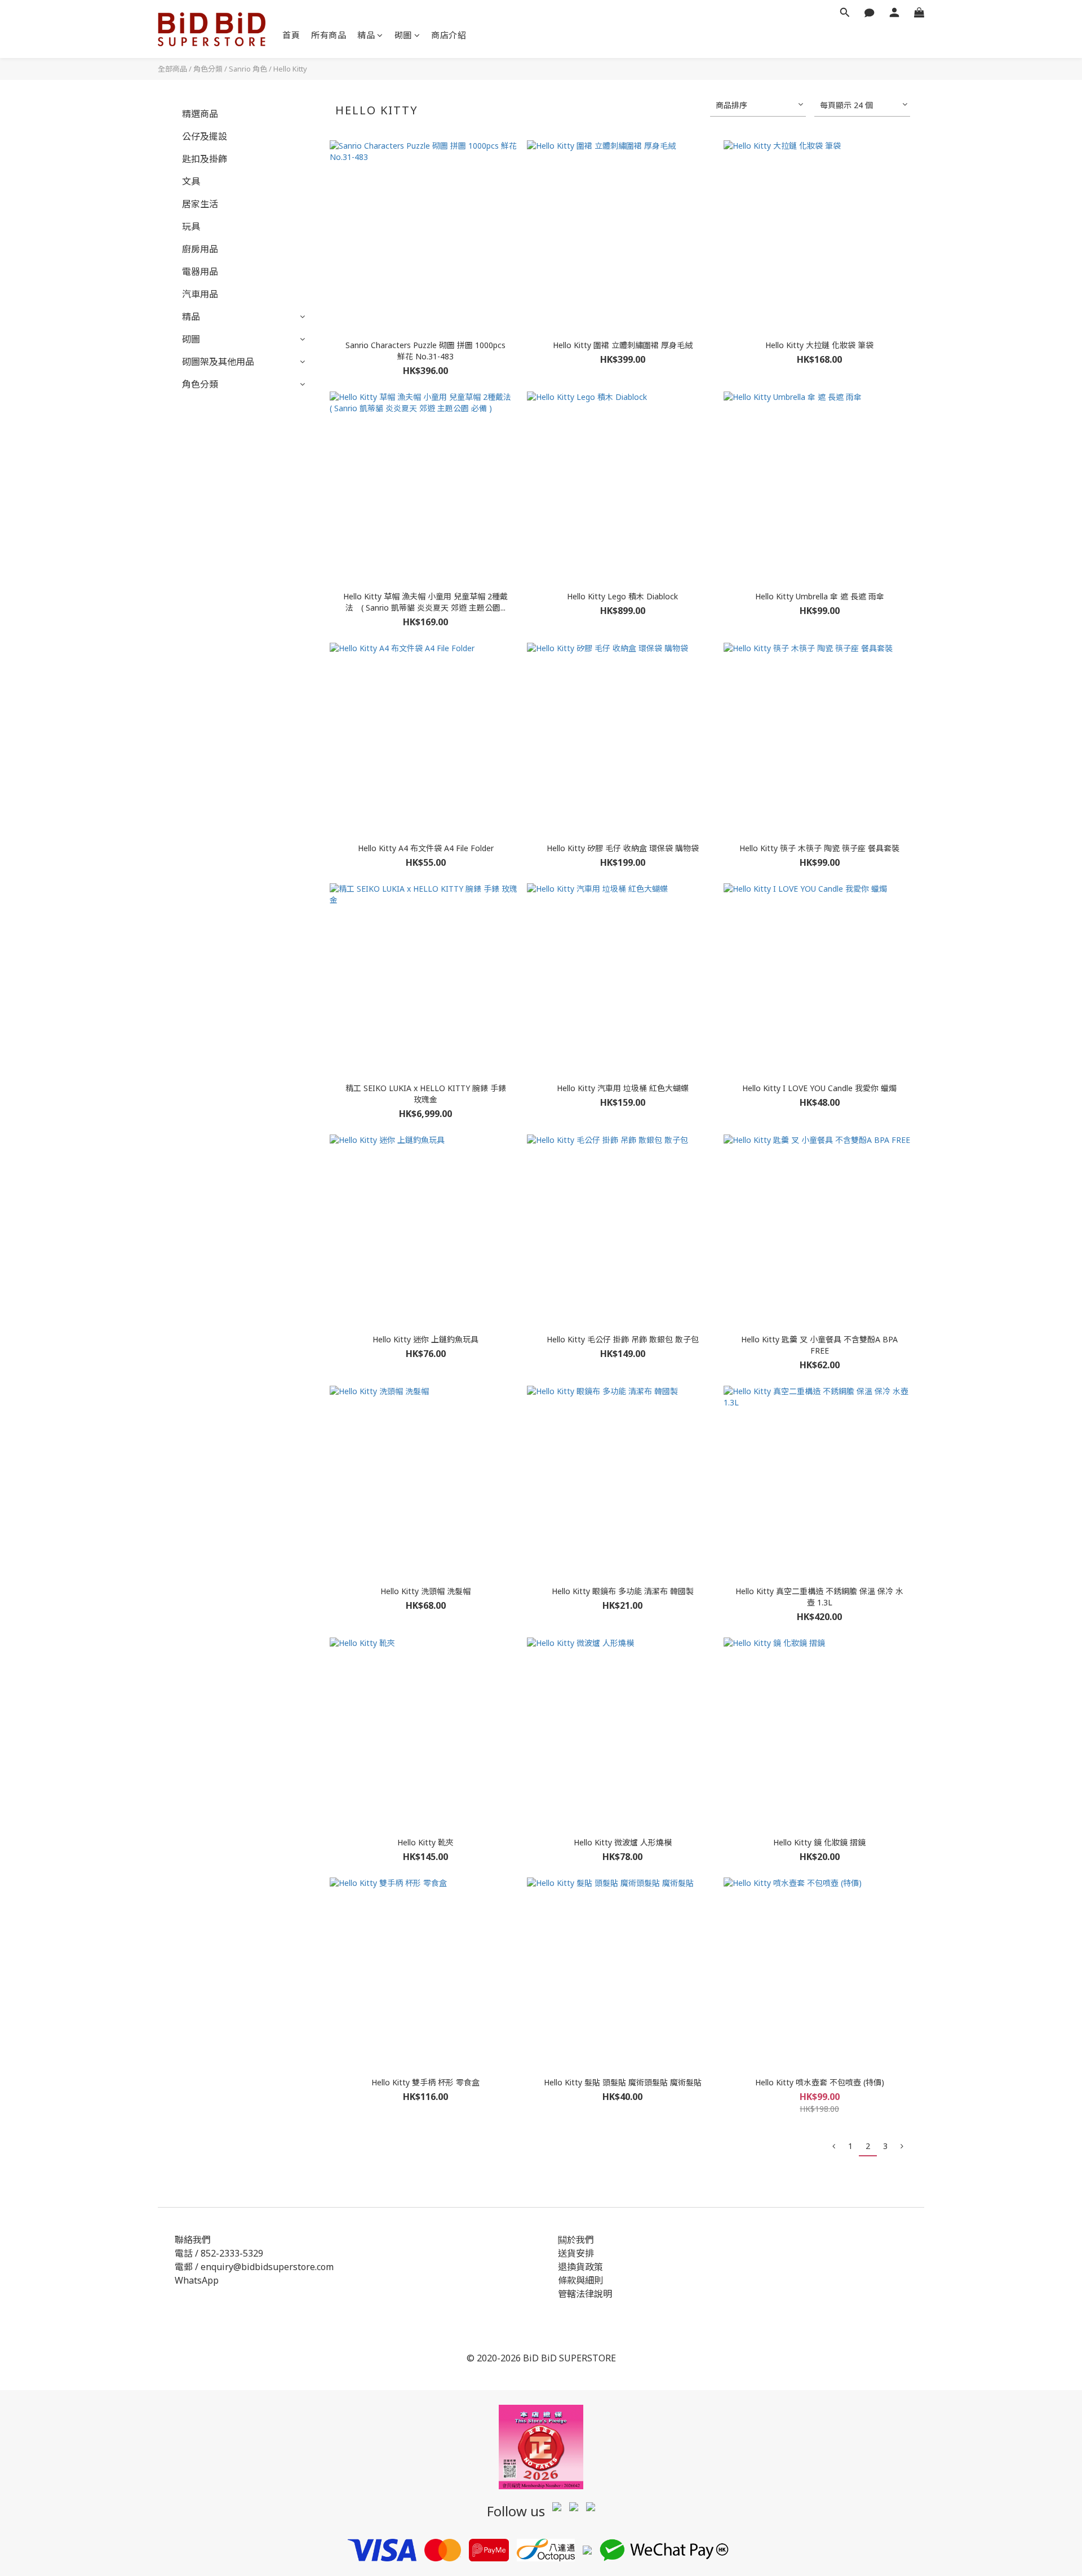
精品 (366, 35)
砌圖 (403, 35)
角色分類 (208, 69)
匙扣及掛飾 (205, 159)
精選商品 (200, 114)
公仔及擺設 (205, 136)
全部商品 (172, 69)
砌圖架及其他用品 (218, 362)
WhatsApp (197, 2280)
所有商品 (329, 35)
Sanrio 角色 (248, 69)
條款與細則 (580, 2280)
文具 (191, 181)
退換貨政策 (580, 2267)
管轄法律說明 (585, 2294)
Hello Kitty (290, 69)
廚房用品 (200, 249)
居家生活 (200, 204)
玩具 (191, 226)
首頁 (291, 35)
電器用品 (200, 272)
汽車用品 (200, 294)
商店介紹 (449, 35)
